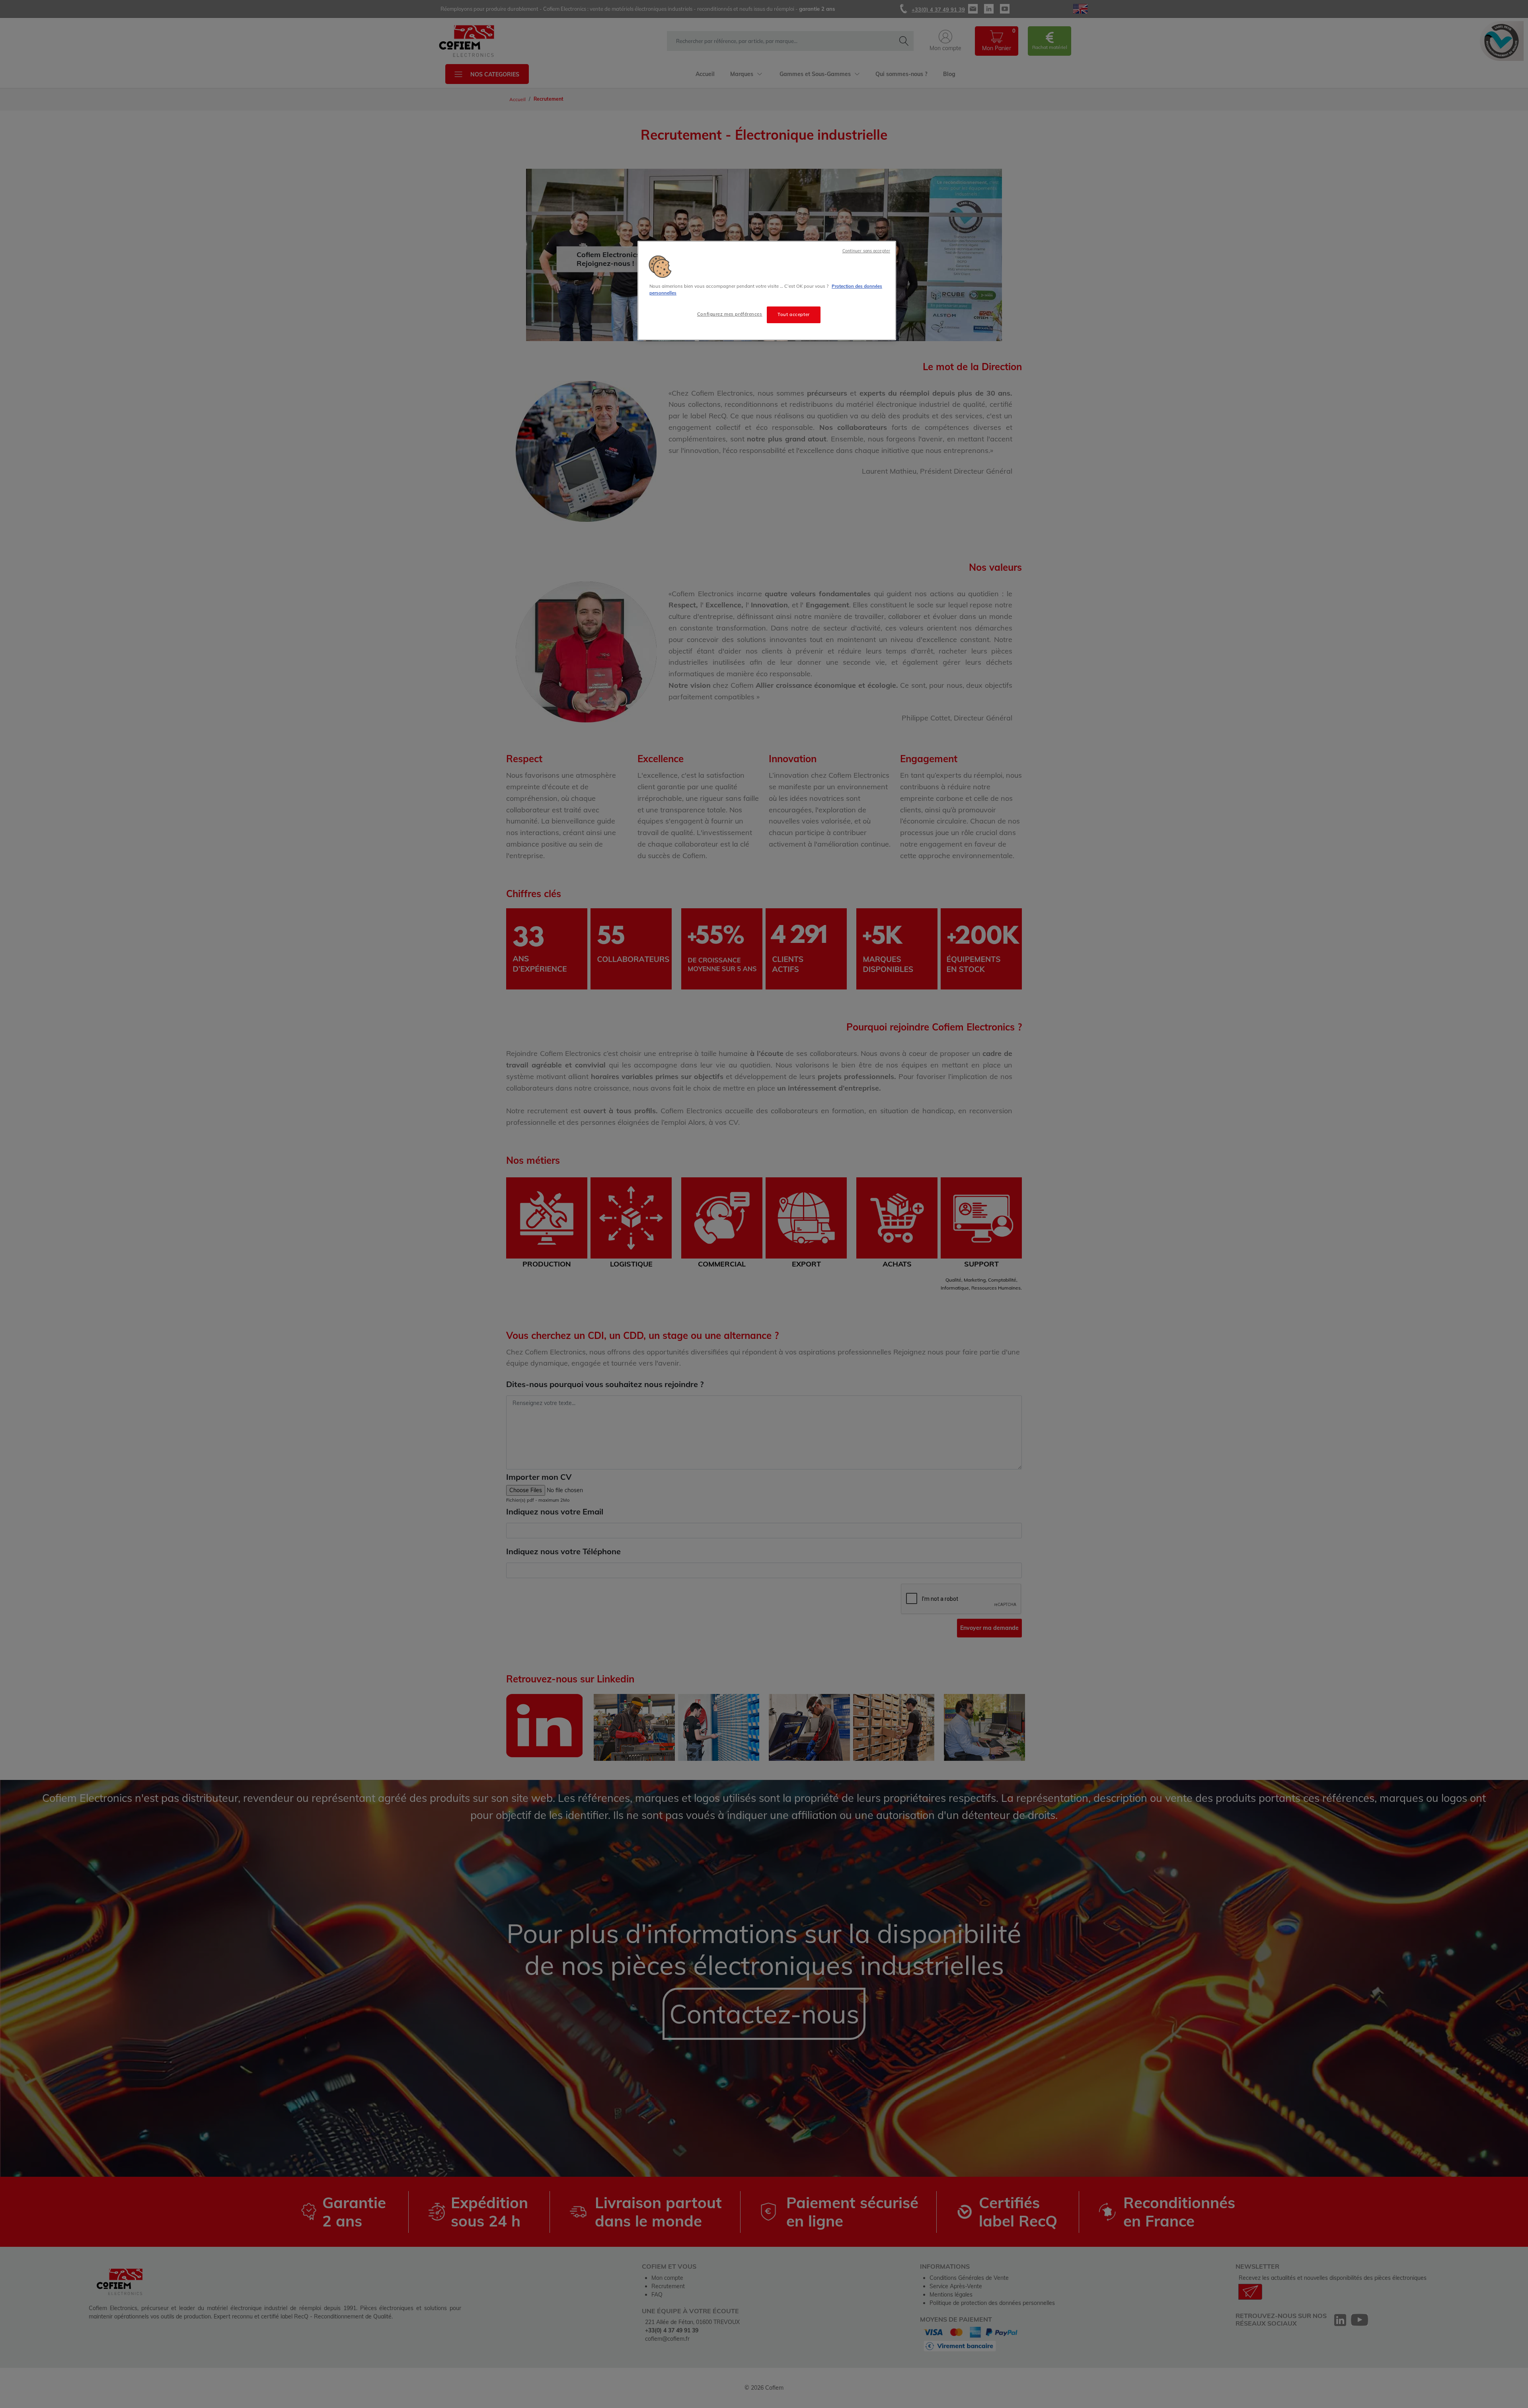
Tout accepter (793, 314)
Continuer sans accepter (866, 251)
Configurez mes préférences (730, 314)
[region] (767, 291)
